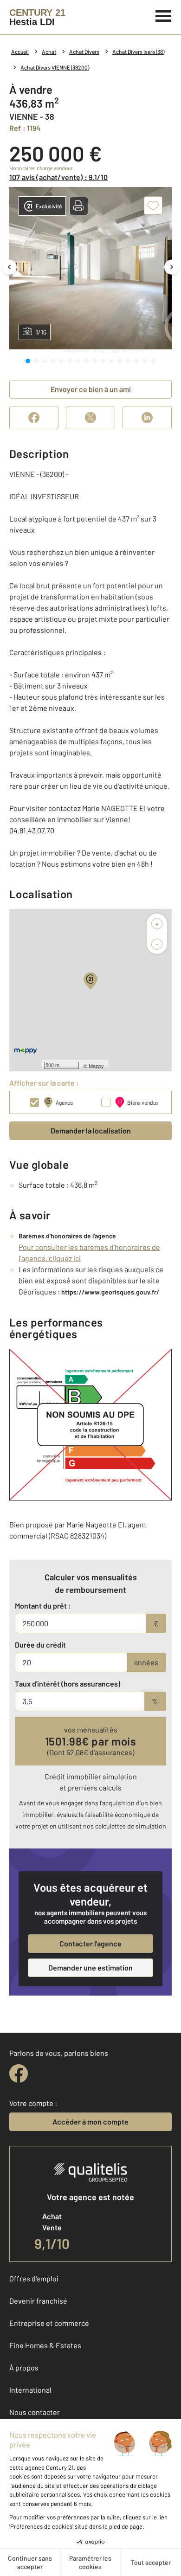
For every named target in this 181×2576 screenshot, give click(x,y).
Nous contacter (35, 2412)
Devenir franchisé (38, 2301)
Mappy (96, 1066)
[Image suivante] (172, 267)
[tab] (28, 361)
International (30, 2390)
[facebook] (19, 2074)
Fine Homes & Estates (45, 2345)
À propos (24, 2367)
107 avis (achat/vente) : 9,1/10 (58, 177)
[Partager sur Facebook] (34, 418)
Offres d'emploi (34, 2278)
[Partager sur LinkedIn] (147, 418)
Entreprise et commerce (49, 2323)
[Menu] (164, 15)
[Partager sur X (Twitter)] (90, 418)
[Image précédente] (9, 267)
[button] (79, 206)
